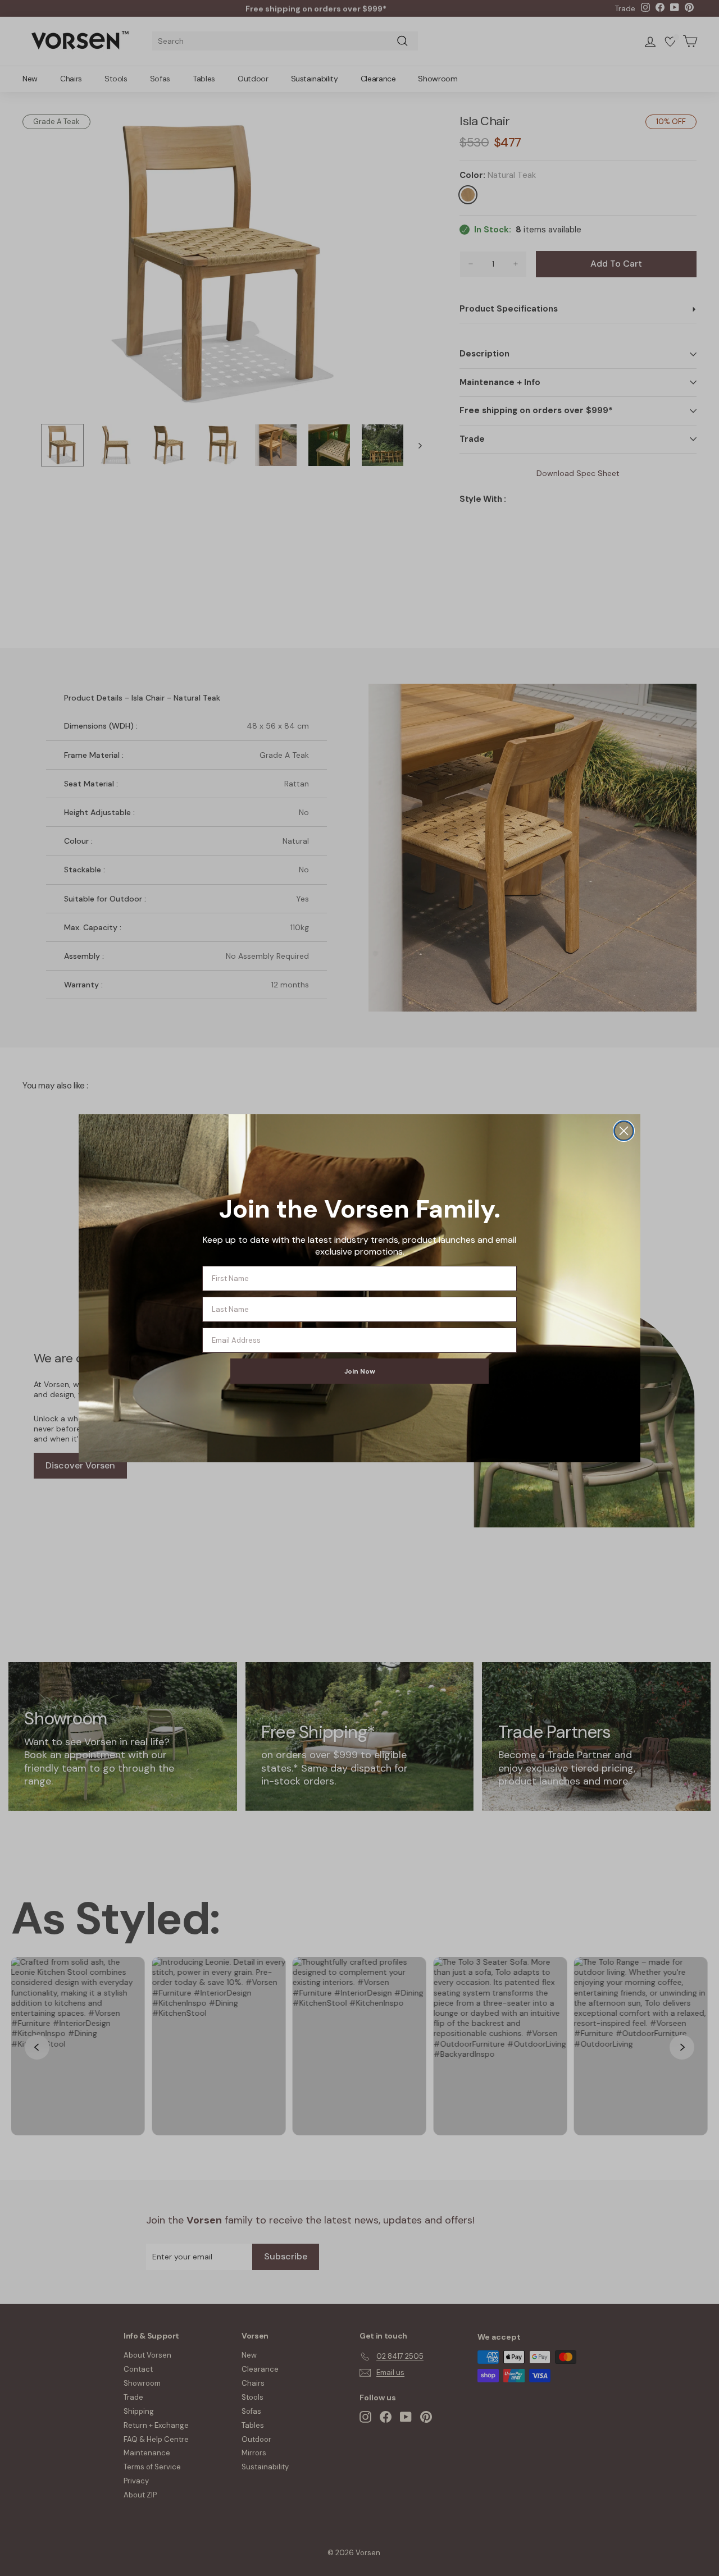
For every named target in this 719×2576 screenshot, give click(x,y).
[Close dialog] (624, 1131)
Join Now (360, 1371)
